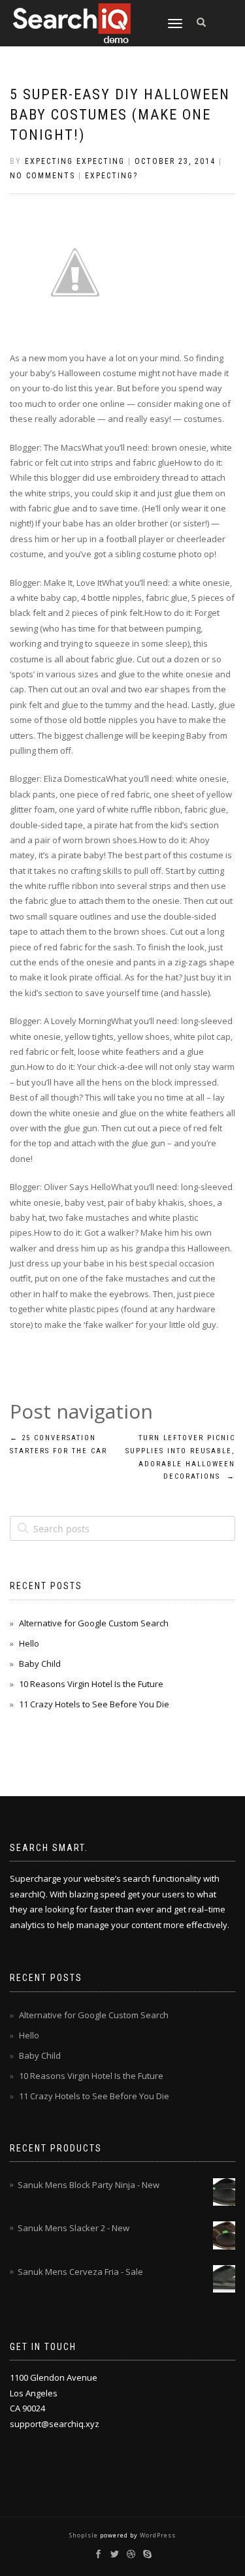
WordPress (157, 2535)
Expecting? (111, 176)
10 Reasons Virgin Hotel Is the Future (91, 1684)
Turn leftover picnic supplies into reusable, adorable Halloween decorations (180, 1457)
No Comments (42, 176)
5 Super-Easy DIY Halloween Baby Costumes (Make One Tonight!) (120, 115)
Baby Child (40, 1664)
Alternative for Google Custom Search (94, 1623)
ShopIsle (85, 2535)
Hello (29, 1643)
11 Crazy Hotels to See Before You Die (94, 1704)
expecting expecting (75, 161)
